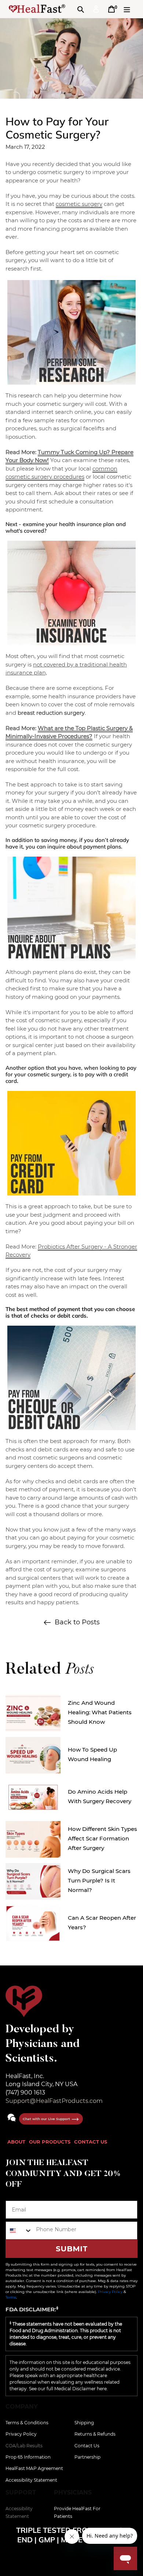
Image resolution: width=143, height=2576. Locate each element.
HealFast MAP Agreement (34, 2468)
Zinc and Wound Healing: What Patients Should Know (100, 1712)
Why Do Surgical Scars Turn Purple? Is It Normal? (99, 1880)
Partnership (87, 2457)
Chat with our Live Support (47, 2119)
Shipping (84, 2423)
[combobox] (19, 2231)
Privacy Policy (110, 2292)
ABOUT (16, 2142)
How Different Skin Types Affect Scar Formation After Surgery (102, 1838)
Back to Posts (77, 1622)
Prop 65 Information (28, 2457)
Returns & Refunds (95, 2434)
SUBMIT (72, 2249)
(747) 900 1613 (25, 2092)
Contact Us (87, 2446)
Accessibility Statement (31, 2480)
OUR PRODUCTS (50, 2142)
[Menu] (127, 9)
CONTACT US (91, 2142)
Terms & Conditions (27, 2423)
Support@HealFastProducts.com (54, 2101)
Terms (11, 2297)
